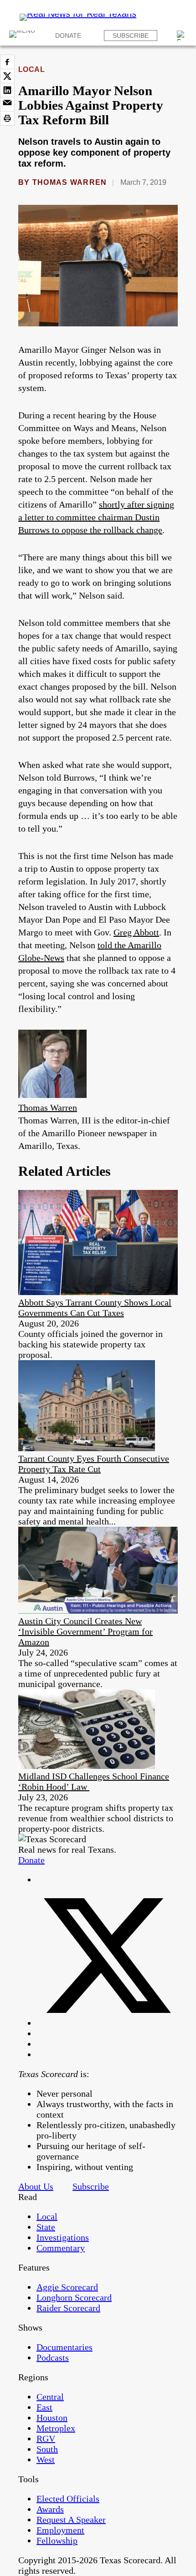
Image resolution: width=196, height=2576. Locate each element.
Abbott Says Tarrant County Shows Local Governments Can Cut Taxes (95, 1308)
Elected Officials (68, 2499)
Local (31, 69)
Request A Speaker (71, 2520)
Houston (52, 2418)
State (46, 2227)
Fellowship (57, 2540)
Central (50, 2397)
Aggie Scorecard (67, 2287)
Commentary (61, 2248)
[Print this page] (7, 118)
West (46, 2459)
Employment (60, 2530)
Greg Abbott (136, 932)
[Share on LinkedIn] (7, 90)
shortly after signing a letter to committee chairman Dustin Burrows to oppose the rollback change (96, 517)
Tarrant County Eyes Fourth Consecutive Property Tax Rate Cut (94, 1464)
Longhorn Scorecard (74, 2297)
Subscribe (131, 36)
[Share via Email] (7, 104)
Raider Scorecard (68, 2308)
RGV (46, 2439)
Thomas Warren (70, 182)
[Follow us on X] (107, 2023)
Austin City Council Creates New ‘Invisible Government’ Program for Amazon (85, 1631)
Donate (68, 36)
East (44, 2407)
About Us (36, 2186)
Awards (50, 2509)
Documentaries (64, 2347)
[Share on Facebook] (7, 62)
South (47, 2449)
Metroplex (56, 2428)
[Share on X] (7, 76)
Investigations (63, 2237)
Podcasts (53, 2358)
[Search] (182, 36)
